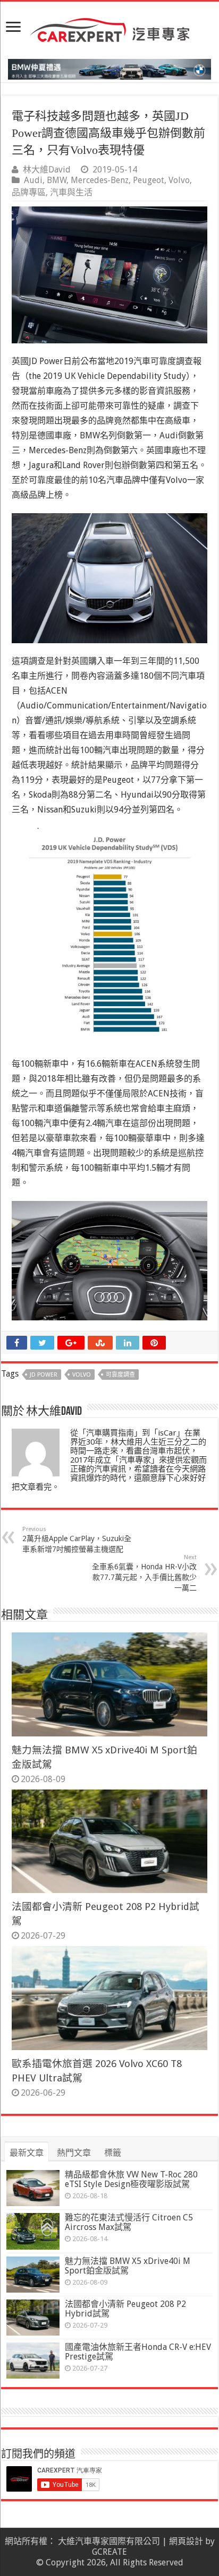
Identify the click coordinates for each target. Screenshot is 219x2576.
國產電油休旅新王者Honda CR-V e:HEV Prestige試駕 (138, 2352)
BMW (57, 180)
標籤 (113, 2153)
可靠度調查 (120, 1375)
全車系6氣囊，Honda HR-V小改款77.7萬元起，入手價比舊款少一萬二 (144, 1573)
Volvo (179, 180)
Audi (33, 180)
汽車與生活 (71, 192)
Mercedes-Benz (100, 180)
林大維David (47, 170)
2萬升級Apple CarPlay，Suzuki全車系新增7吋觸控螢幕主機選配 (77, 1540)
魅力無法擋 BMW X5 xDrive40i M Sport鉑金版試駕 (128, 2266)
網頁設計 (186, 2541)
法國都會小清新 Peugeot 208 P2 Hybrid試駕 (125, 2309)
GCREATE (109, 2552)
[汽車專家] (109, 28)
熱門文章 (74, 2153)
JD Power (44, 1375)
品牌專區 (29, 192)
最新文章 (27, 2153)
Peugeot (149, 180)
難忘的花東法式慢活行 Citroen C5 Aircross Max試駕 (129, 2222)
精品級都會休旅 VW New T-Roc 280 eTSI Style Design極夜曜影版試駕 (131, 2179)
